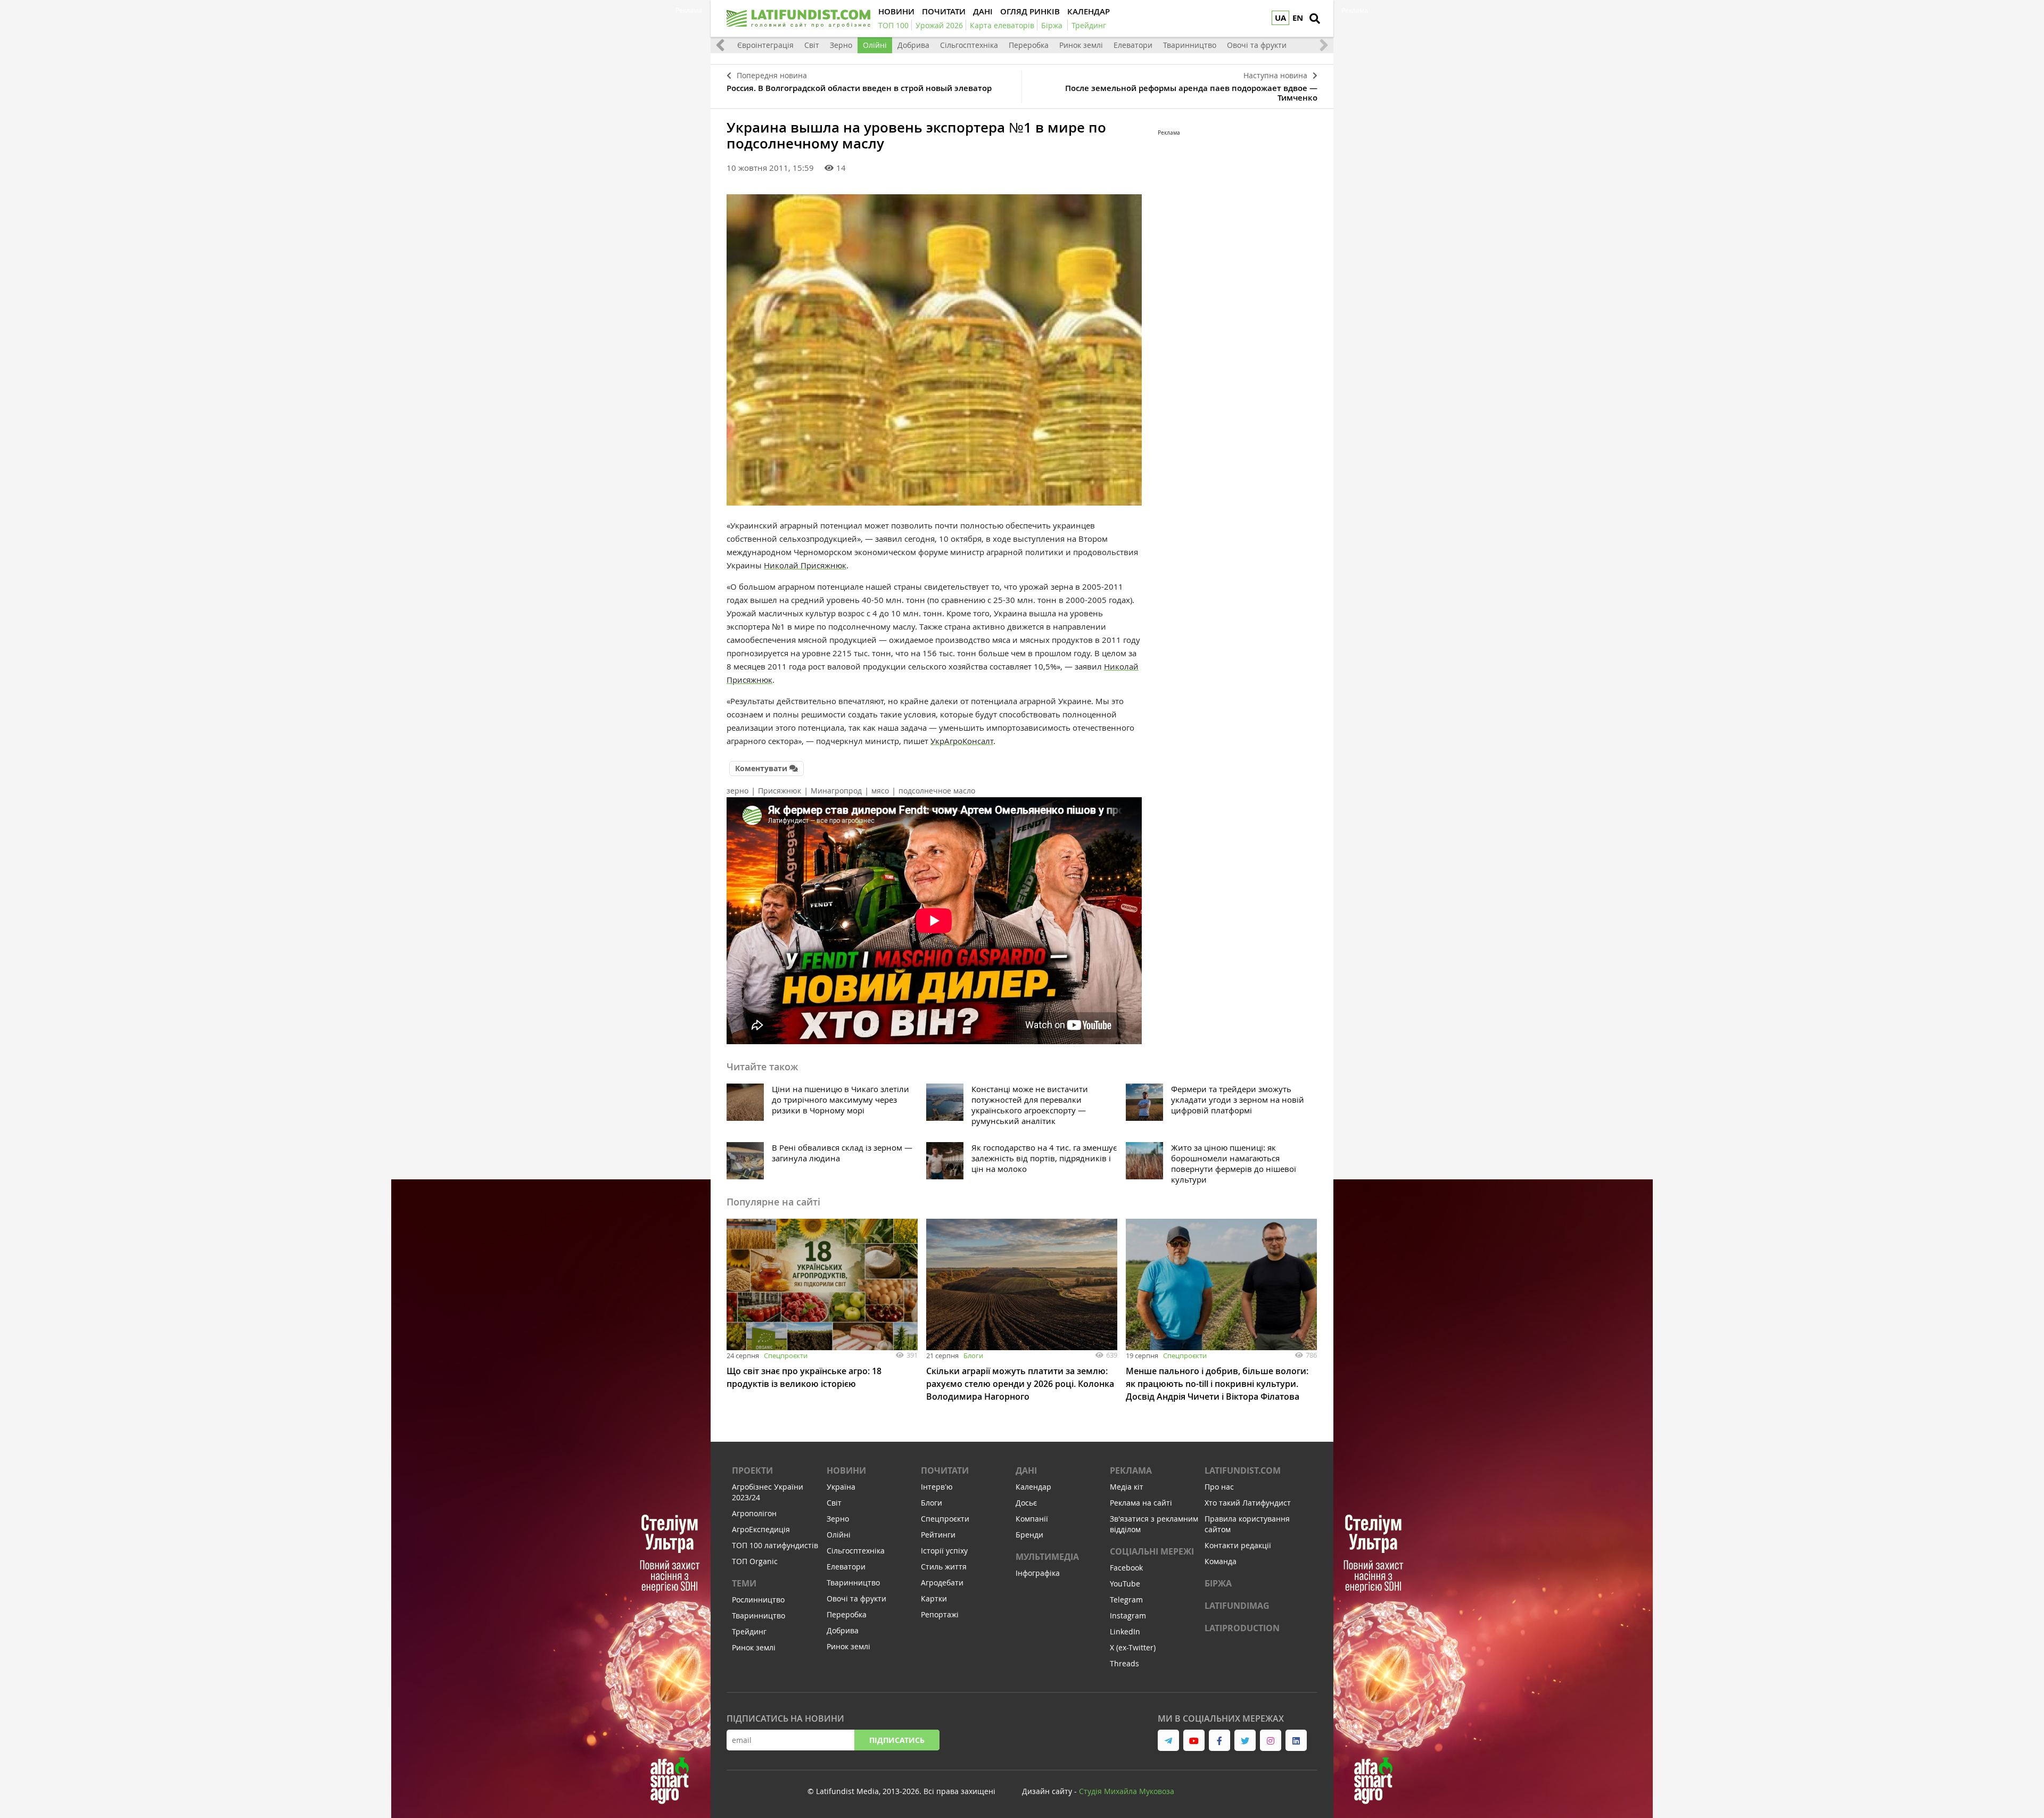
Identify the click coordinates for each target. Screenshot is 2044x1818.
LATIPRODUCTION (1242, 1628)
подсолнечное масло (937, 791)
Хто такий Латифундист (1248, 1503)
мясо (880, 791)
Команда (1221, 1561)
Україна (841, 1487)
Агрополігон (754, 1513)
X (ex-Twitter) (1133, 1647)
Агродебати (942, 1583)
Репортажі (940, 1614)
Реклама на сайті (1141, 1503)
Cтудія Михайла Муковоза (1127, 1791)
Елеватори (1133, 45)
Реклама (1131, 1470)
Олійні (875, 45)
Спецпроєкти (786, 1356)
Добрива (913, 45)
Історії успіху (944, 1551)
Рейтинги (938, 1535)
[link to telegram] (1168, 1740)
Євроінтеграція (765, 45)
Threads (1124, 1663)
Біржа (1218, 1583)
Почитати (945, 1470)
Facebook (1126, 1568)
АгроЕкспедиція (761, 1529)
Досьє (1026, 1503)
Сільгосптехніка (969, 45)
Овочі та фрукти (1257, 45)
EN (1298, 18)
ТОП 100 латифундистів (775, 1545)
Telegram (1126, 1600)
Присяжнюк (780, 791)
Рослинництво (758, 1600)
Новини (846, 1470)
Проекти (752, 1470)
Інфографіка (1038, 1573)
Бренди (1029, 1535)
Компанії (1032, 1519)
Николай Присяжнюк (805, 565)
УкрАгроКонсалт (962, 741)
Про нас (1219, 1487)
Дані (1026, 1470)
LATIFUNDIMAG (1237, 1606)
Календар (1033, 1487)
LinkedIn (1125, 1631)
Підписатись (897, 1740)
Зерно (841, 45)
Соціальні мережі (1152, 1551)
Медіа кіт (1127, 1487)
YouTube (1125, 1584)
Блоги (973, 1356)
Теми (744, 1583)
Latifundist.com (1243, 1470)
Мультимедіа (1047, 1557)
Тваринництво (1190, 45)
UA (1280, 18)
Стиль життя (944, 1567)
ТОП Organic (755, 1561)
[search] (1315, 19)
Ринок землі (1081, 45)
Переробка (1029, 45)
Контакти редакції (1238, 1545)
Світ (812, 45)
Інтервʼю (937, 1487)
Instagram (1128, 1615)
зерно (737, 791)
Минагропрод (836, 791)
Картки (934, 1598)
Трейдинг (749, 1631)
